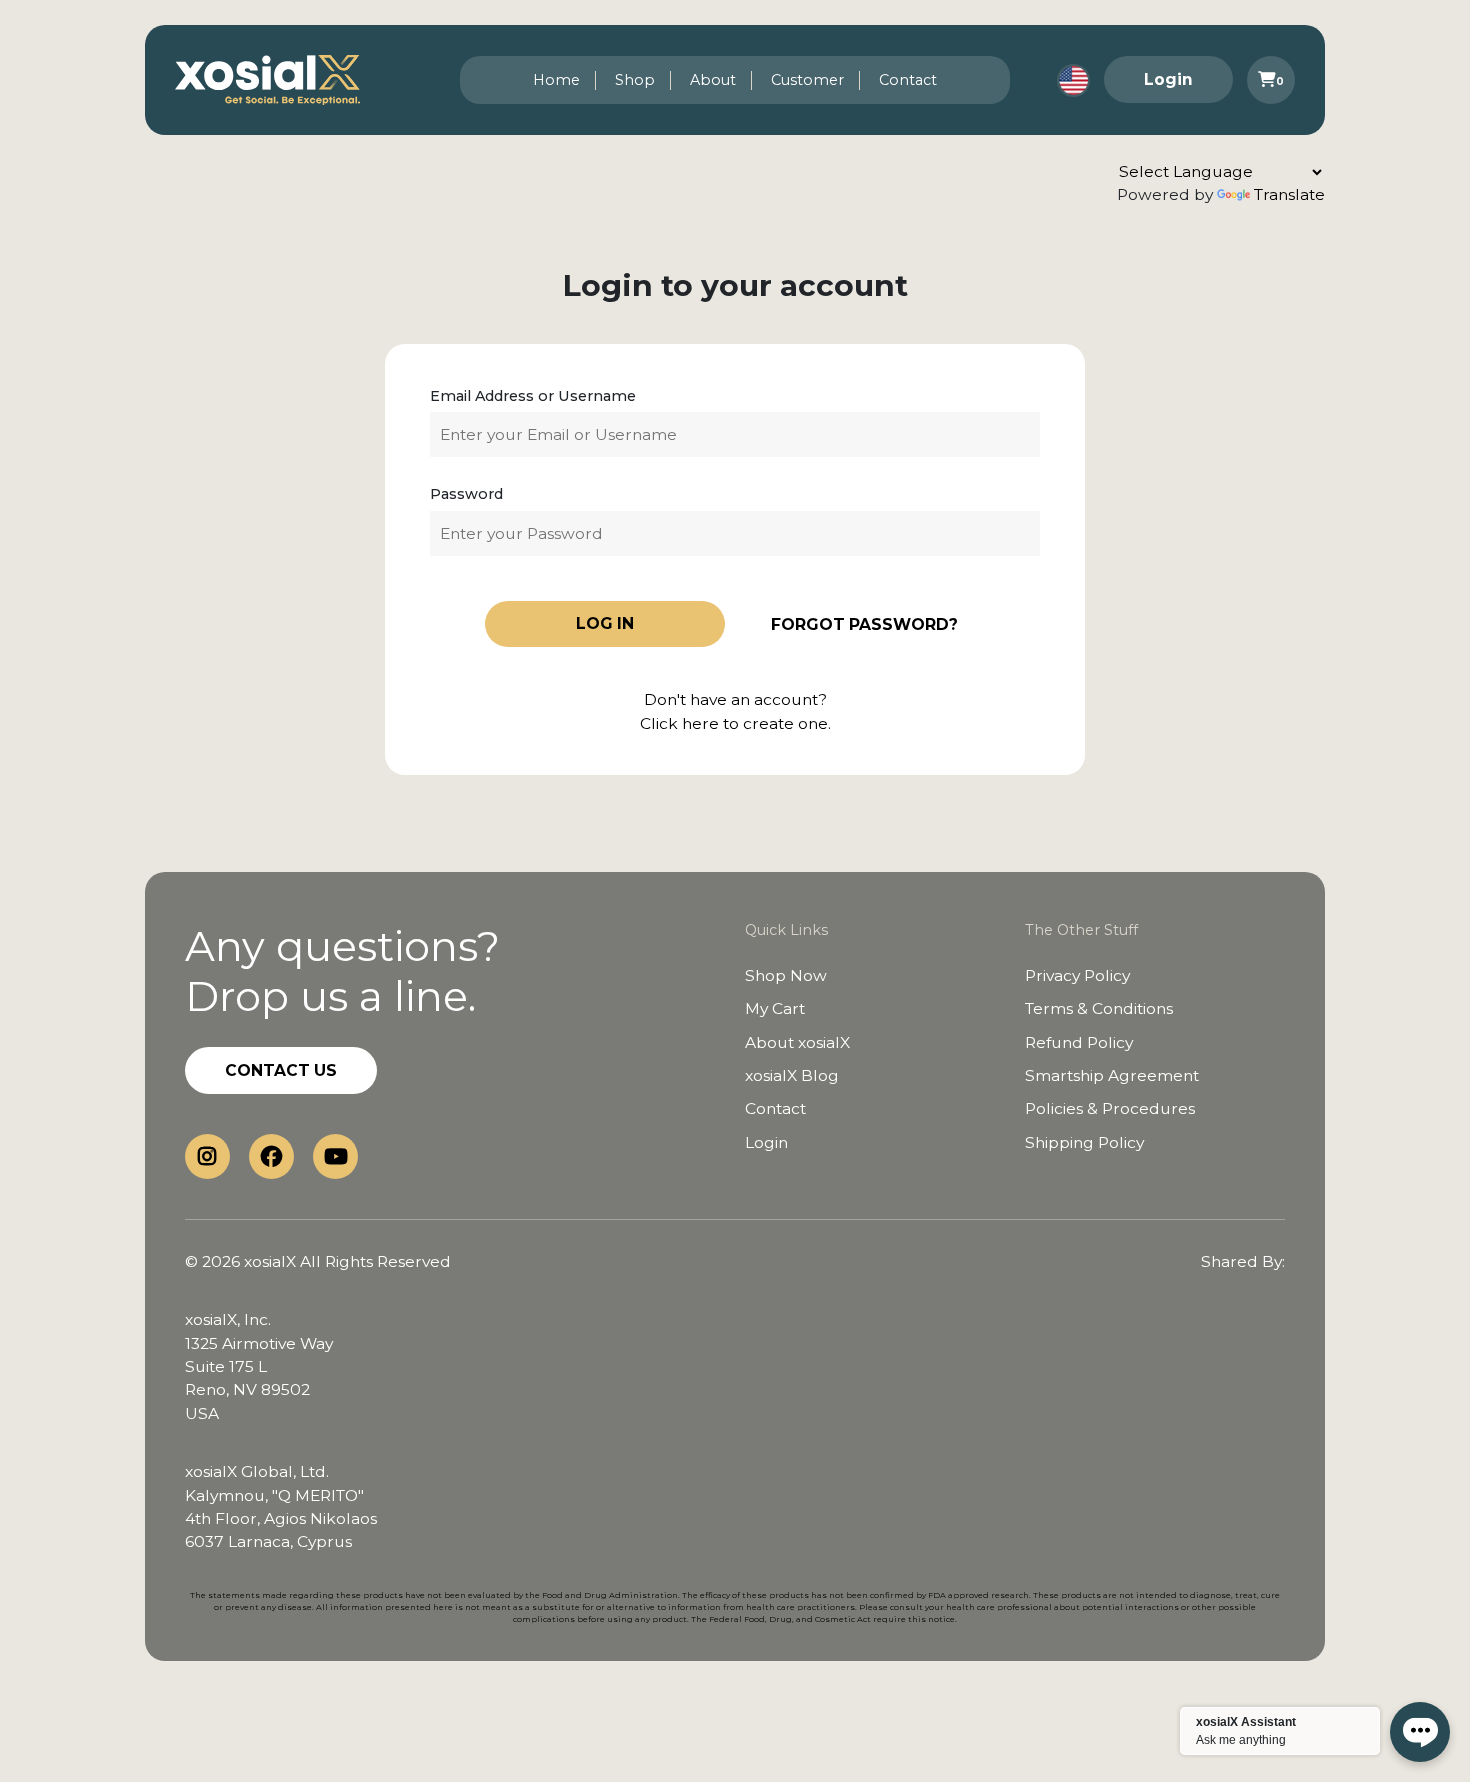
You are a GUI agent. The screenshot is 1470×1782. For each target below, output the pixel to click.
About (713, 80)
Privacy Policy (1077, 975)
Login (1168, 79)
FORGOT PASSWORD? (864, 624)
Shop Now (786, 975)
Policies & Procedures (1110, 1108)
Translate (1289, 194)
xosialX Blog (792, 1075)
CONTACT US (281, 1070)
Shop (635, 80)
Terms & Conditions (1099, 1008)
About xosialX (797, 1042)
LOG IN (605, 623)
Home (556, 80)
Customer (807, 80)
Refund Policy (1079, 1042)
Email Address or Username (533, 396)
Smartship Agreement (1112, 1075)
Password (466, 494)
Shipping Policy (1084, 1142)
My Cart (775, 1008)
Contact (908, 80)
